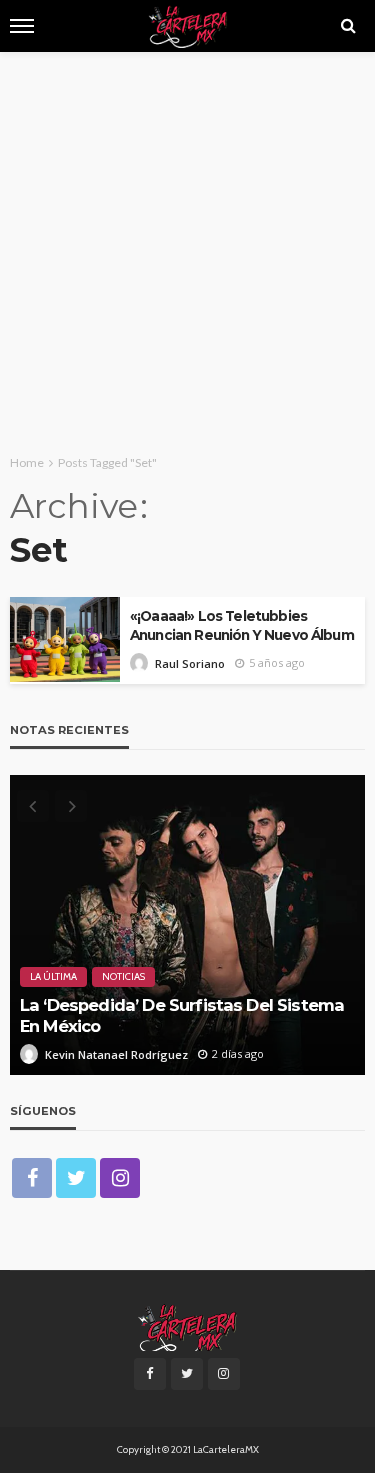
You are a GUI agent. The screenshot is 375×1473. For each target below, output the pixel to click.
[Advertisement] (187, 249)
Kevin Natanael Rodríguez (116, 1054)
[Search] (348, 26)
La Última (53, 976)
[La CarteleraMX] (187, 1326)
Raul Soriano (190, 663)
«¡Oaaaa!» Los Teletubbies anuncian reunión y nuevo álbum (242, 625)
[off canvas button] (22, 26)
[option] (187, 925)
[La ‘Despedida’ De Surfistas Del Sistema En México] (187, 925)
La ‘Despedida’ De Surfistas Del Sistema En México (182, 1015)
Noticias (123, 976)
